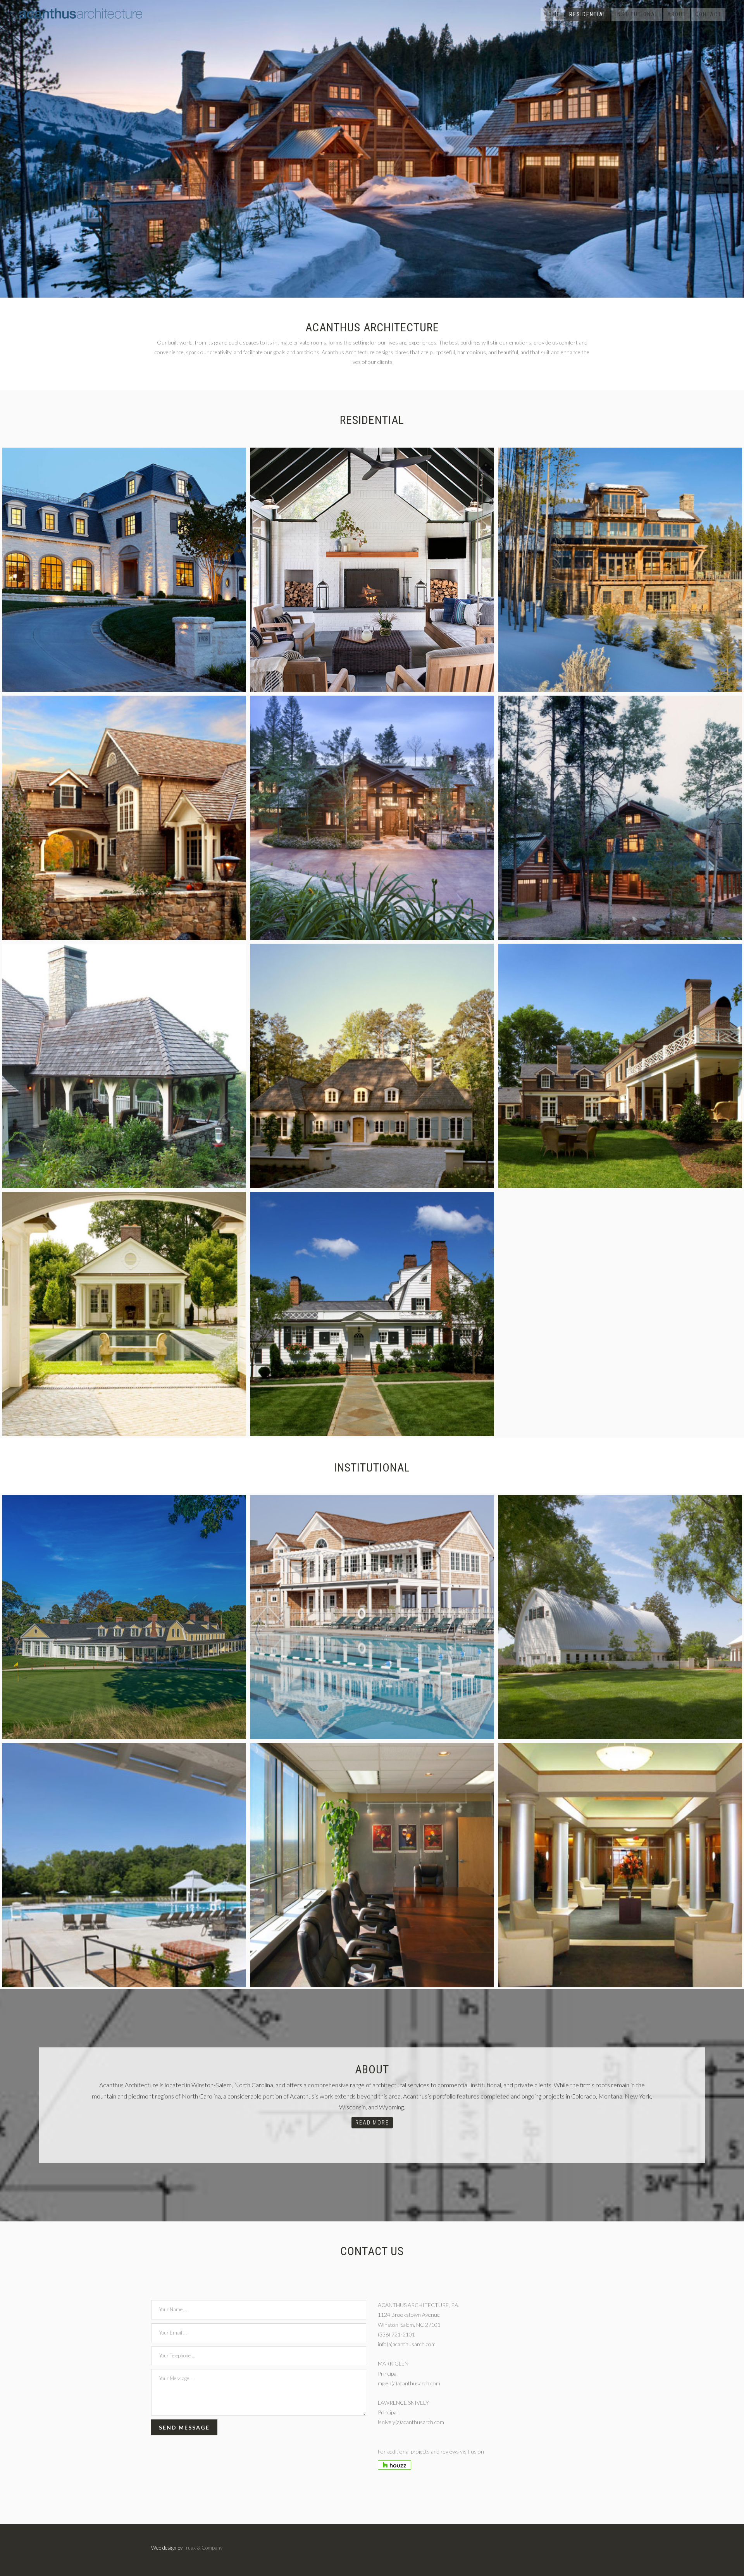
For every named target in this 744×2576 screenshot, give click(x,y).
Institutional (637, 14)
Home (552, 14)
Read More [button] (372, 2123)
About (677, 14)
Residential (588, 14)
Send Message (184, 2427)
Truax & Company (203, 2548)
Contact (708, 14)
